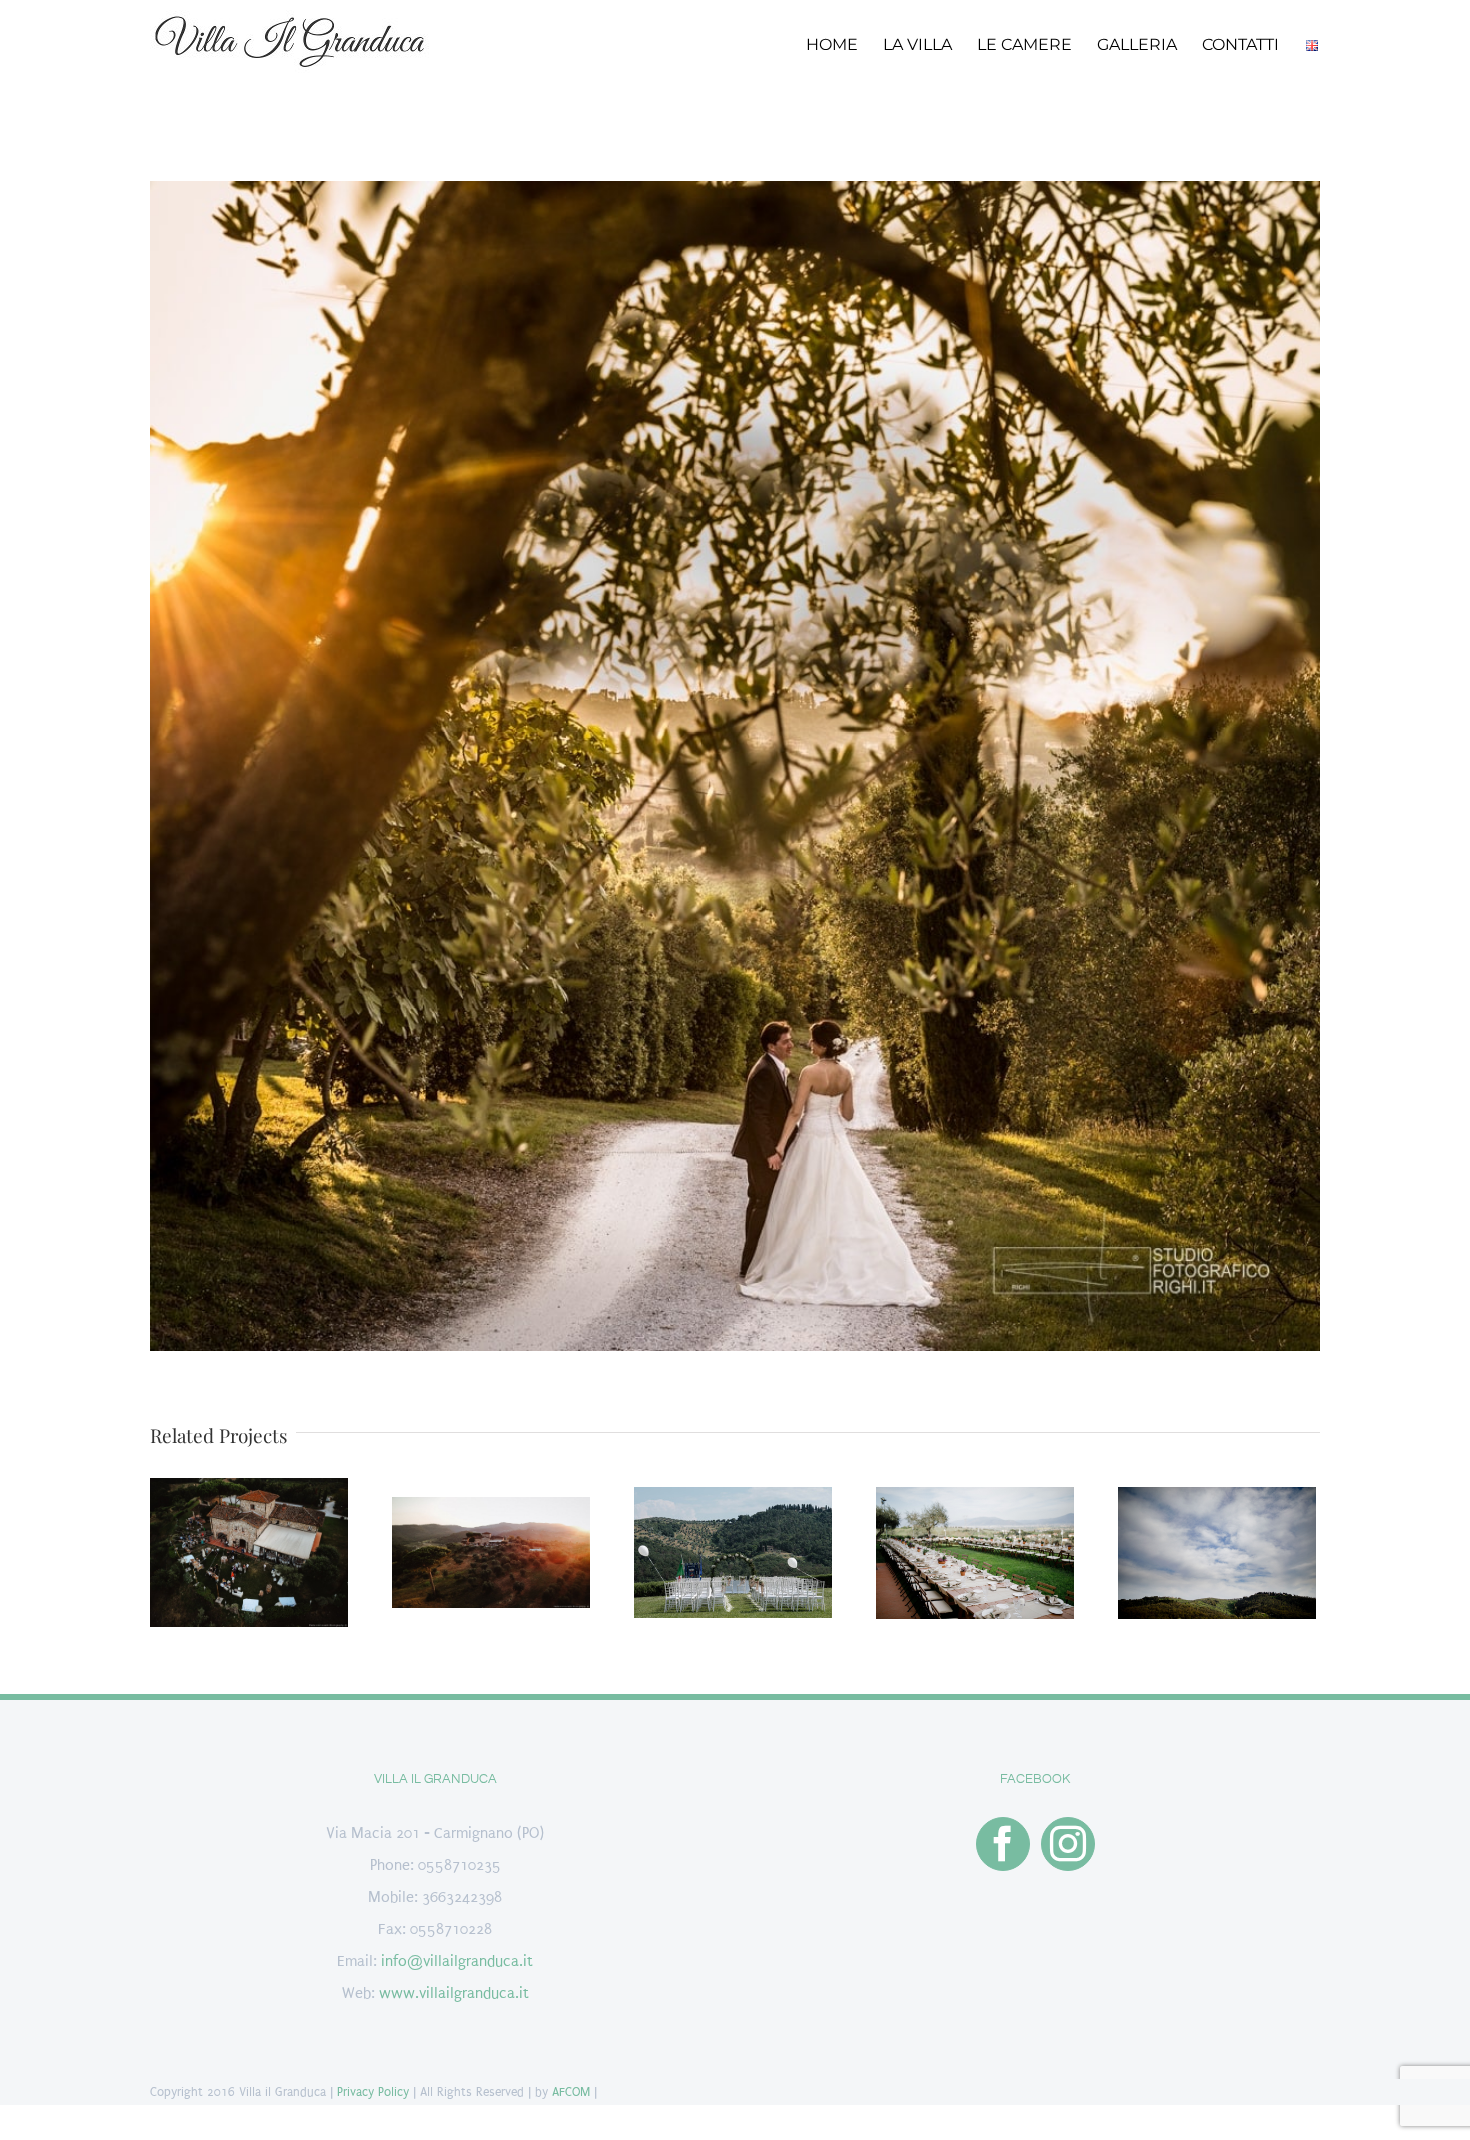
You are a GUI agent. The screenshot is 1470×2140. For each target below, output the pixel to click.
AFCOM (571, 2092)
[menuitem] (844, 43)
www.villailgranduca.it (454, 1993)
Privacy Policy (373, 2092)
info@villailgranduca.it (457, 1961)
